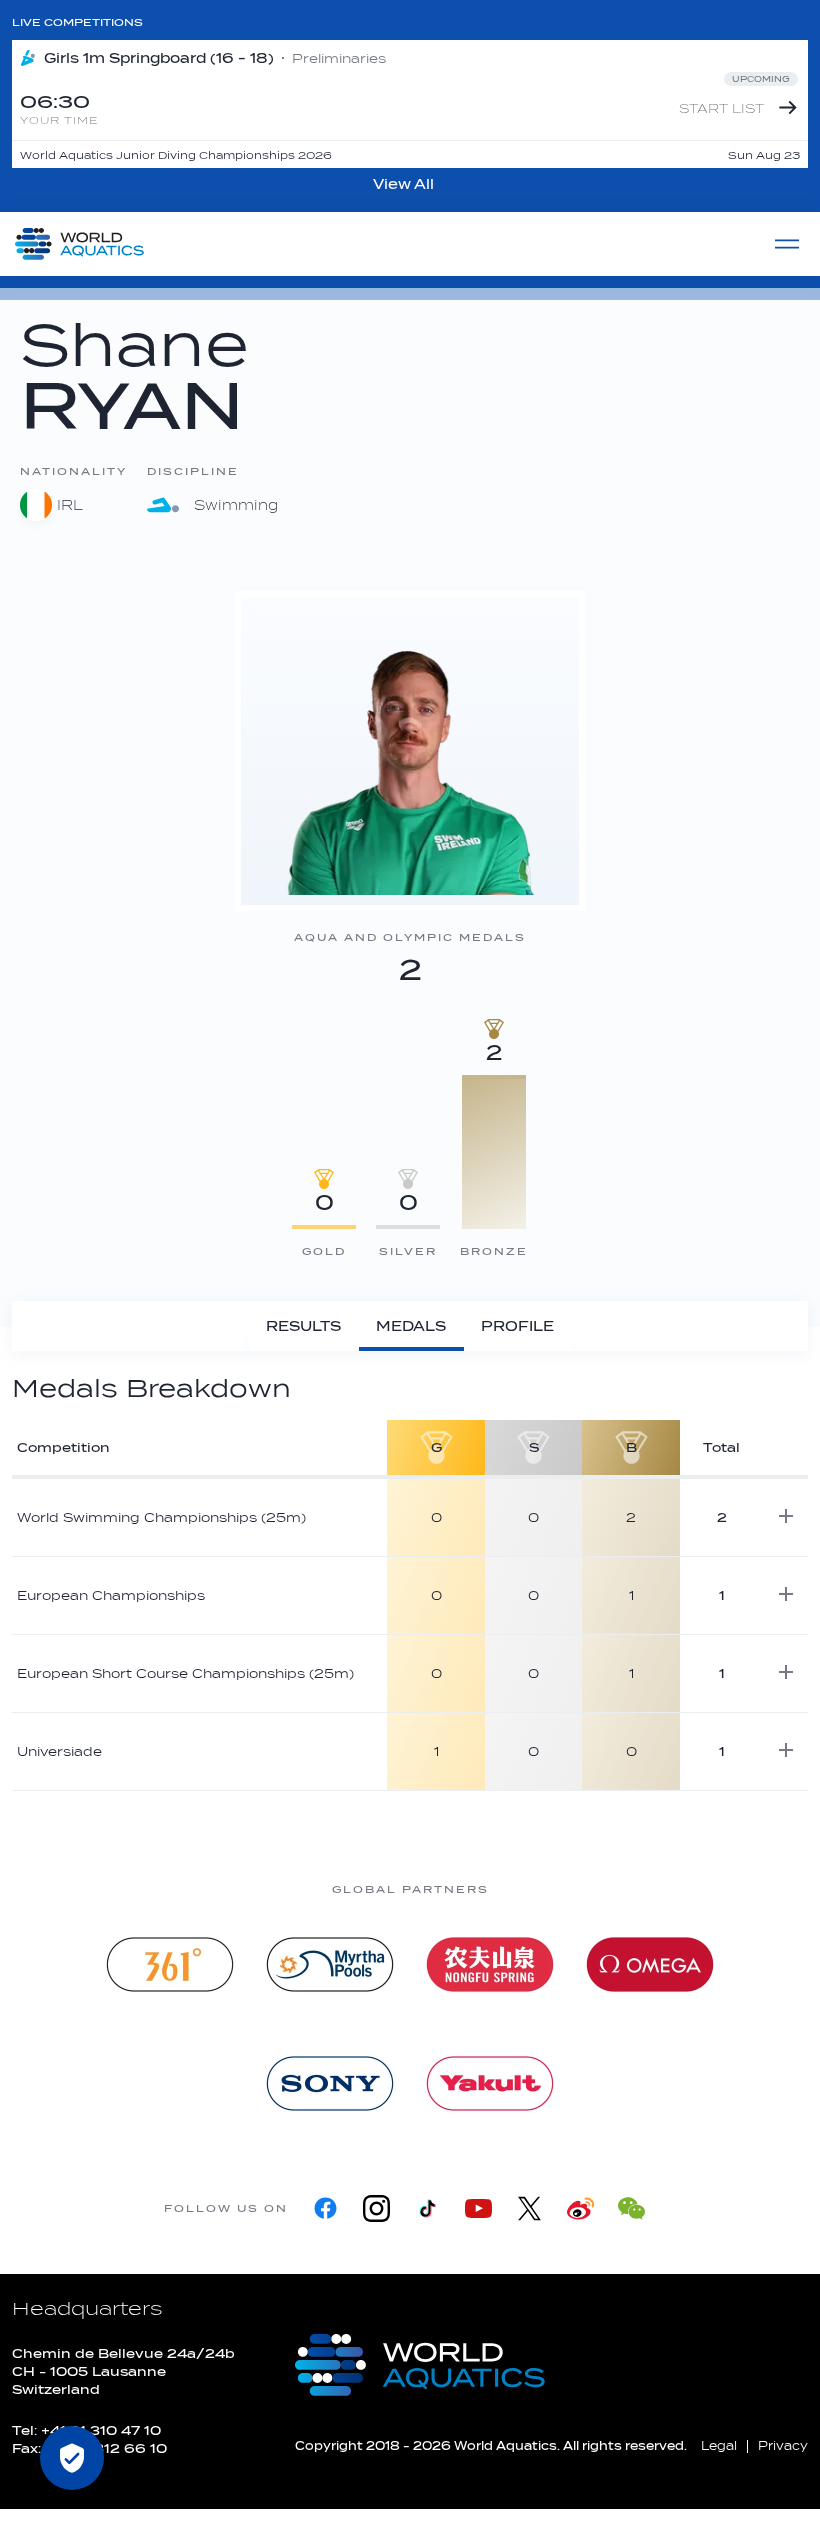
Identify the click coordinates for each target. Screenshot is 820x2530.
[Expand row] (786, 1516)
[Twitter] (529, 2208)
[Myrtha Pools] (330, 1964)
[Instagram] (376, 2208)
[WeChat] (631, 2208)
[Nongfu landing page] (490, 1964)
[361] (170, 1964)
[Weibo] (580, 2208)
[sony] (330, 2083)
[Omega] (650, 1964)
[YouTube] (478, 2208)
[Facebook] (325, 2208)
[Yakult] (490, 2083)
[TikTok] (427, 2208)
